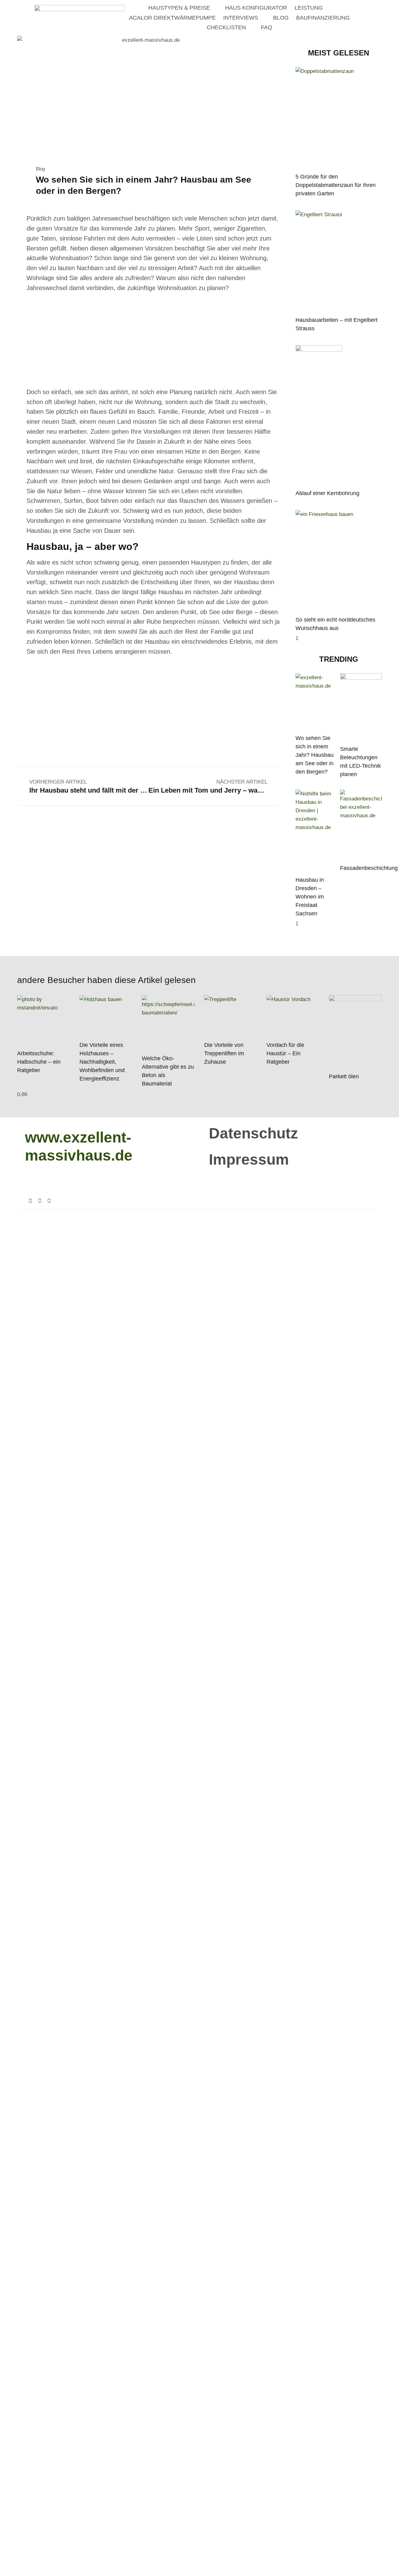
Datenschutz (253, 1133)
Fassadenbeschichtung (369, 868)
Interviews (241, 18)
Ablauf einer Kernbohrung (327, 493)
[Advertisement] (153, 341)
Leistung (309, 8)
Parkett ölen (345, 1076)
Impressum (249, 1159)
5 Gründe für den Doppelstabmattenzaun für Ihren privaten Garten (336, 185)
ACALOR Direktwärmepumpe (172, 18)
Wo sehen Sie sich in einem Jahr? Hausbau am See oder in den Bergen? (315, 755)
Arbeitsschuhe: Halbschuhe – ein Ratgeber (39, 1062)
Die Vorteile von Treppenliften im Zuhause (224, 1053)
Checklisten (226, 27)
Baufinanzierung (323, 18)
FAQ (267, 27)
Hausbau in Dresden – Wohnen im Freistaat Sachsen (310, 897)
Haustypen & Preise (179, 8)
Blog (281, 18)
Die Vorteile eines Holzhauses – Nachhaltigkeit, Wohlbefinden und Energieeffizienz (102, 1062)
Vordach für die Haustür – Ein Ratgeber (285, 1053)
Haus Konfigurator (256, 8)
